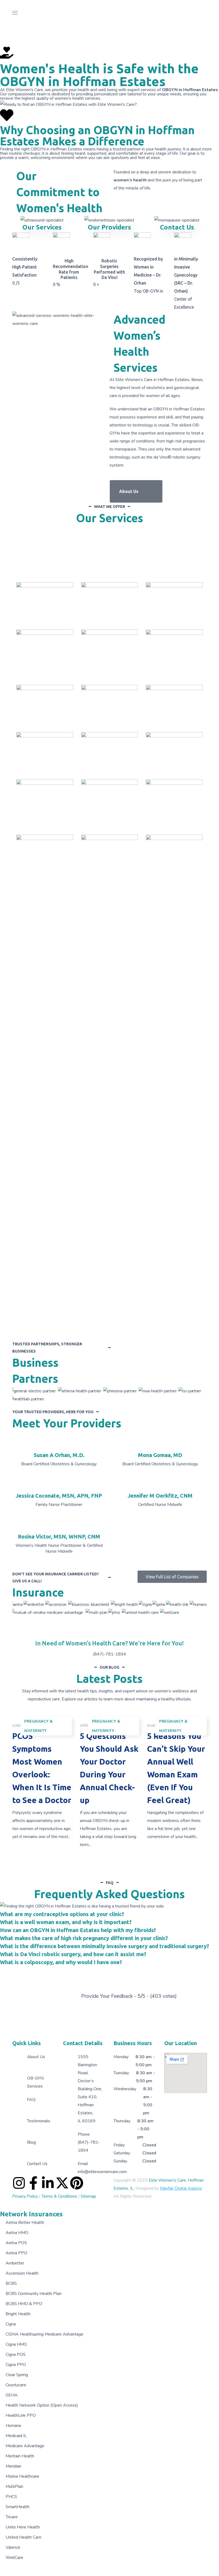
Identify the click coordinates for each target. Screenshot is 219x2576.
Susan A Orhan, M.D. (59, 1455)
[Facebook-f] (33, 2183)
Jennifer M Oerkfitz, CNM (160, 1496)
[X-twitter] (62, 2183)
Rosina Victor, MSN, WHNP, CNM (59, 1536)
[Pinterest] (77, 2183)
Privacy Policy (25, 2196)
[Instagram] (19, 2183)
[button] (136, 491)
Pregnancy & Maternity (39, 1726)
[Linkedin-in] (48, 2183)
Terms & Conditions (59, 2196)
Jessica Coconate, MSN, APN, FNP (59, 1496)
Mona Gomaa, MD (160, 1455)
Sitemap (88, 2196)
